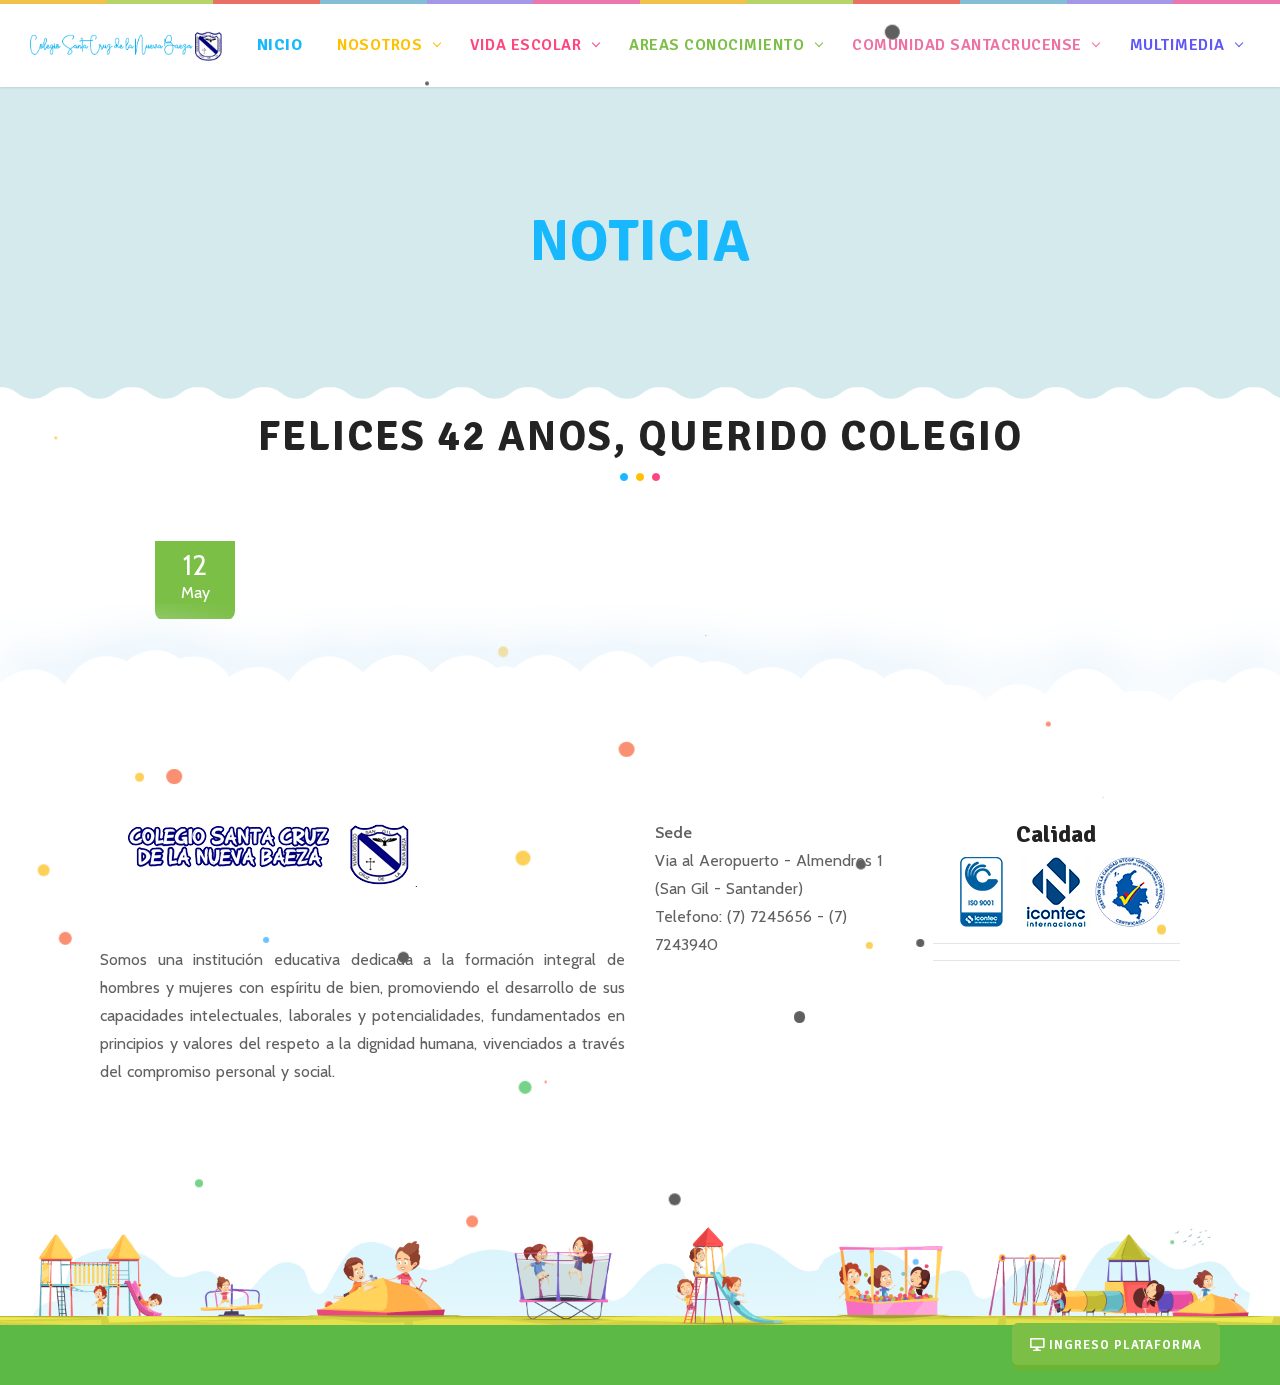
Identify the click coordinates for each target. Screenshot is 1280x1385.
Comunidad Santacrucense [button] (967, 45)
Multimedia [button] (1177, 45)
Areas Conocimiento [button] (717, 45)
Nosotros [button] (380, 45)
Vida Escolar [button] (526, 45)
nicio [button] (282, 45)
